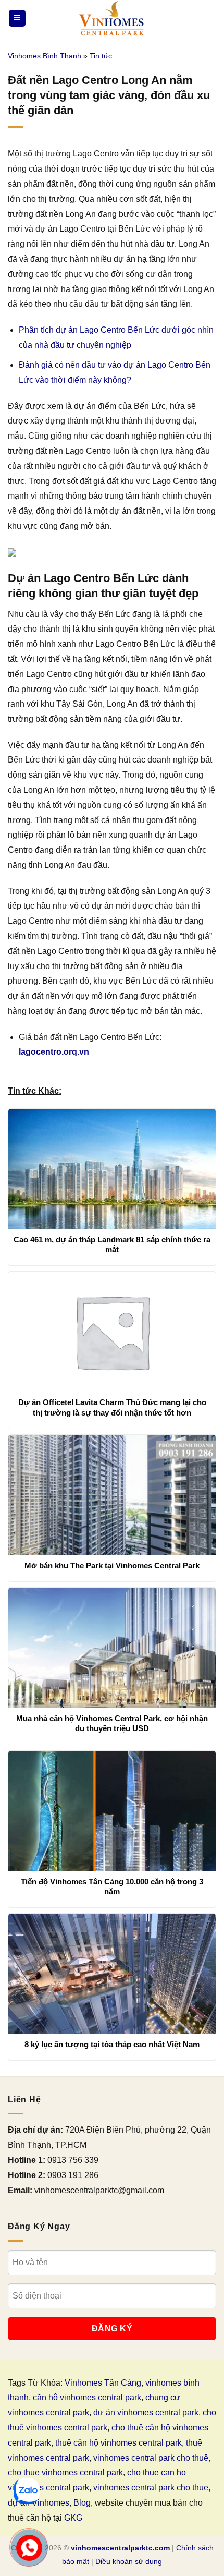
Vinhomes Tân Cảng (103, 2383)
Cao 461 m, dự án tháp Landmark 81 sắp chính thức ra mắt (112, 1245)
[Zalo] (27, 2491)
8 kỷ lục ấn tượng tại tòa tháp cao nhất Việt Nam (112, 2044)
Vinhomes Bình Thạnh (45, 56)
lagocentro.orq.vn (54, 1052)
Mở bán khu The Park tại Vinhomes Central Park (112, 1565)
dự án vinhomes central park (146, 2412)
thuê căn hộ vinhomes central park (119, 2443)
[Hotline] (29, 2548)
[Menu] (17, 19)
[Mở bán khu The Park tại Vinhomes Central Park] (112, 1495)
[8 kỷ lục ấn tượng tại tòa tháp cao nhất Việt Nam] (112, 1974)
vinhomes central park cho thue (151, 2488)
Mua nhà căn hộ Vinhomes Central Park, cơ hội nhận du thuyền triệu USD (112, 1724)
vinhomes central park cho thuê (151, 2458)
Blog (82, 2503)
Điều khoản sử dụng (129, 2561)
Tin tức (101, 56)
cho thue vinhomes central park (65, 2472)
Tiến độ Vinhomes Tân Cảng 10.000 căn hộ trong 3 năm (112, 1887)
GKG (73, 2518)
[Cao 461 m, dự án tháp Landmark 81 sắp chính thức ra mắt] (112, 1169)
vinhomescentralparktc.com (120, 2548)
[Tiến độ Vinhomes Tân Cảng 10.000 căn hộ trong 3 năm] (112, 1811)
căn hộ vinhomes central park (87, 2397)
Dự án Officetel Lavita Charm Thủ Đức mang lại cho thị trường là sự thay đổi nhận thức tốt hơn (112, 1407)
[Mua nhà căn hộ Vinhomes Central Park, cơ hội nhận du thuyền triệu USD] (112, 1648)
